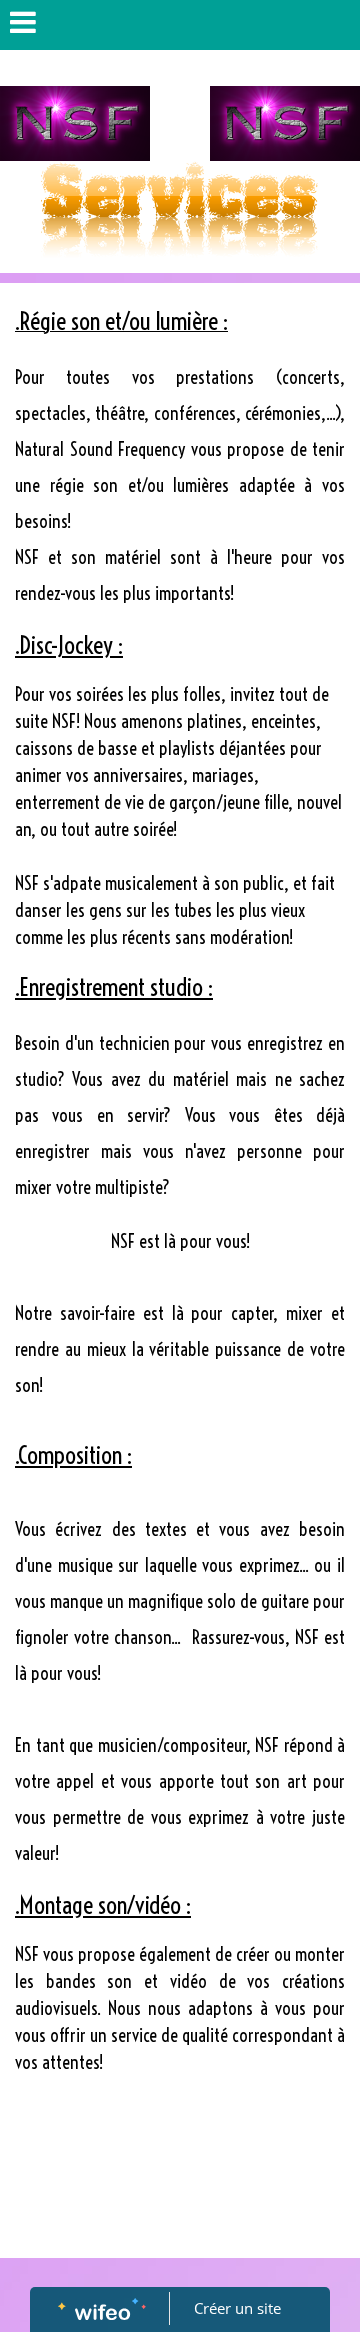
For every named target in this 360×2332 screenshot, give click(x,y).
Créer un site (237, 2308)
